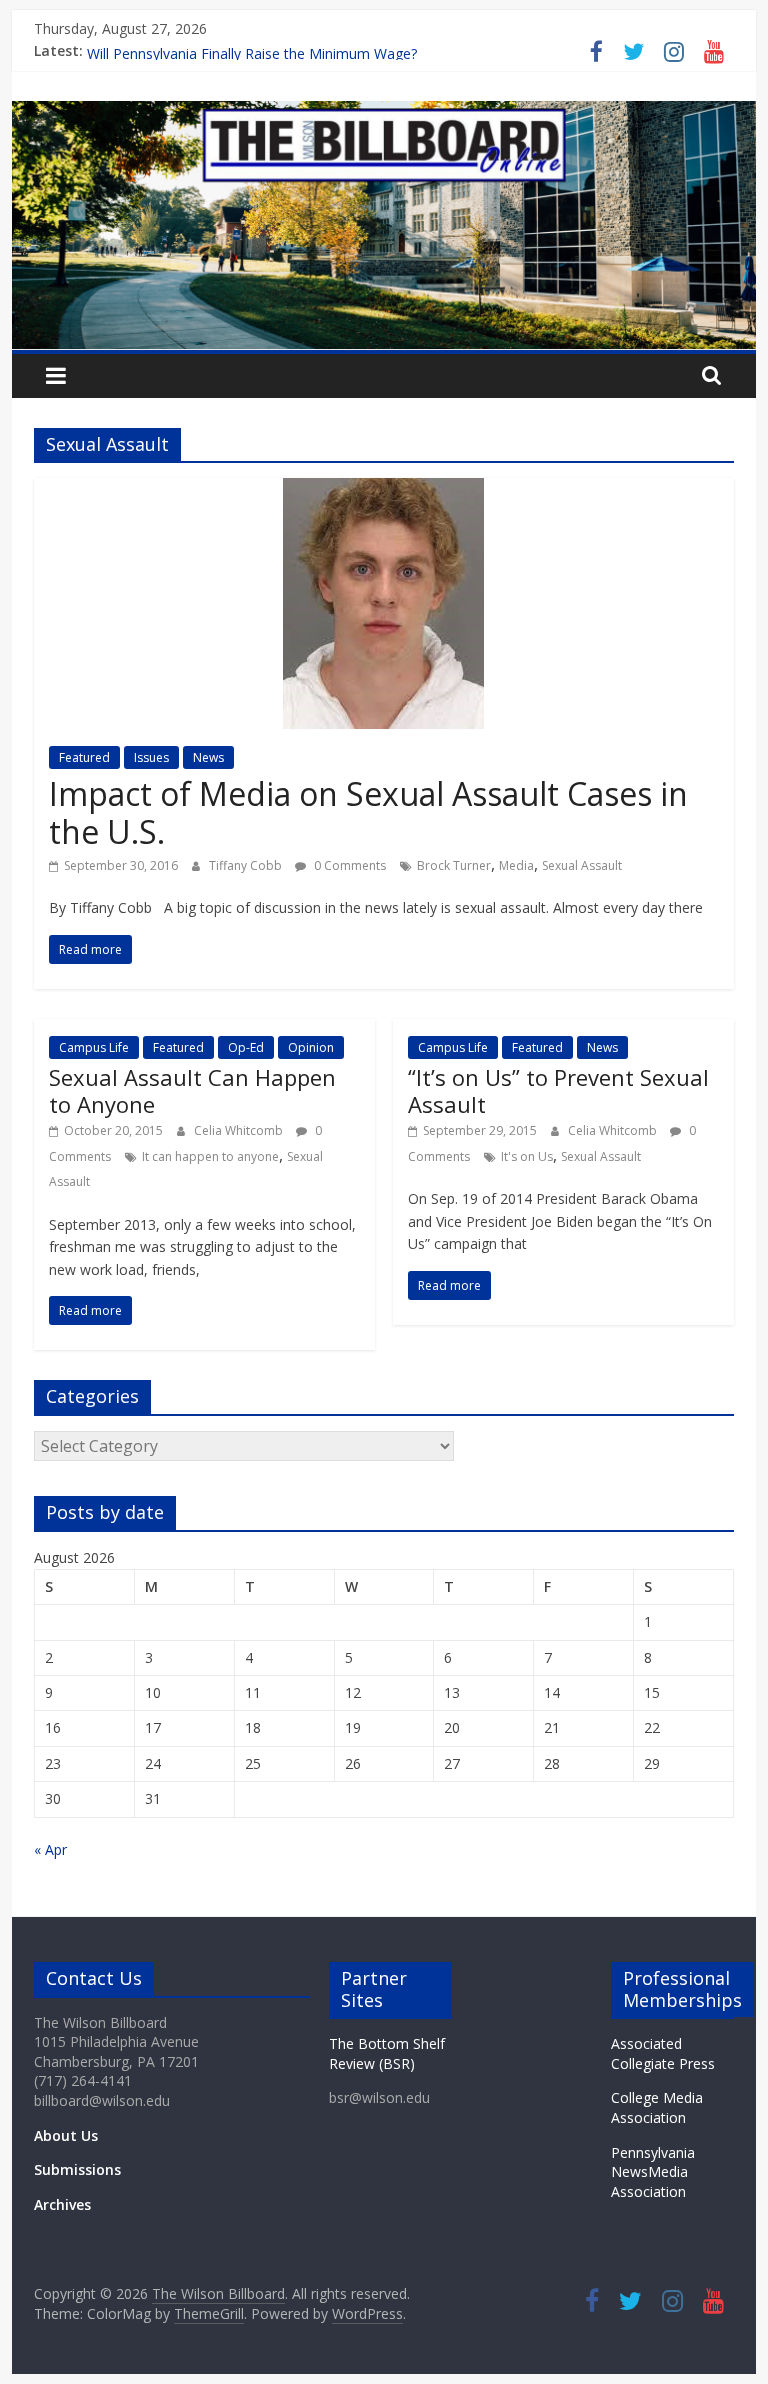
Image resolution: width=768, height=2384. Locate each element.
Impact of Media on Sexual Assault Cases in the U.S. (368, 812)
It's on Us (527, 1156)
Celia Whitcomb (240, 1130)
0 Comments (348, 865)
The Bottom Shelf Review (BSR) (387, 2053)
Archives (62, 2204)
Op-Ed (246, 1047)
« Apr (50, 1849)
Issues (151, 757)
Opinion (311, 1047)
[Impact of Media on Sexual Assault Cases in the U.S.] (383, 490)
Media (516, 865)
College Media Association (657, 2107)
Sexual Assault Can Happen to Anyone (192, 1090)
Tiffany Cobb (247, 865)
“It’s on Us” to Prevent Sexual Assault (558, 1090)
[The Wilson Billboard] (384, 113)
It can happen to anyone (210, 1156)
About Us (66, 2135)
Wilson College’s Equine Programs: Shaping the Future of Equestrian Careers (333, 42)
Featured (84, 757)
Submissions (77, 2169)
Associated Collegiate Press (663, 2053)
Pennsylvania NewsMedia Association (653, 2172)
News (208, 757)
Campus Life (94, 1047)
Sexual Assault (582, 865)
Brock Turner (454, 865)
